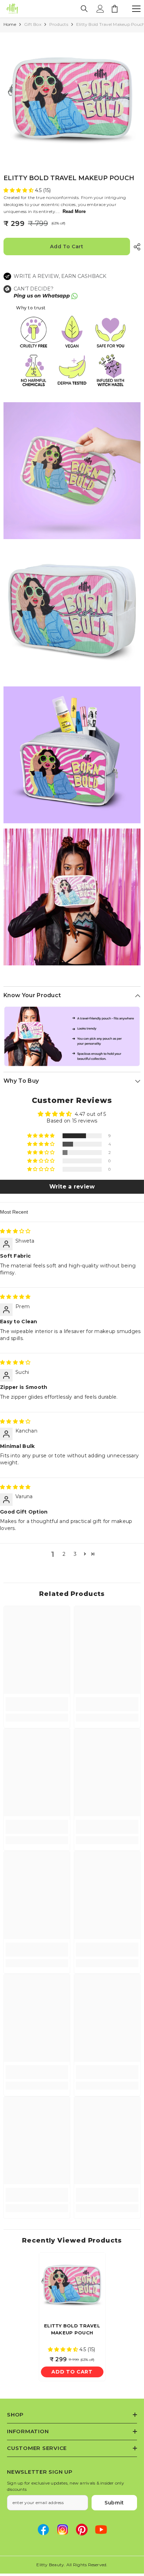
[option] (72, 101)
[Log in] (100, 9)
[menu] (136, 9)
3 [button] (75, 1554)
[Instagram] (63, 2530)
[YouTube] (101, 2530)
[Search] (84, 9)
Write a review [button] (72, 1187)
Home (10, 24)
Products (59, 24)
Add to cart (67, 246)
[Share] (135, 247)
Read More (74, 211)
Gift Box (33, 24)
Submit (114, 2503)
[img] (15, 1231)
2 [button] (64, 1554)
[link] (37, 1704)
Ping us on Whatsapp (42, 296)
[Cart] (115, 9)
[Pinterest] (82, 2530)
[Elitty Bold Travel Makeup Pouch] (72, 2286)
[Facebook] (43, 2530)
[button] (19, 190)
